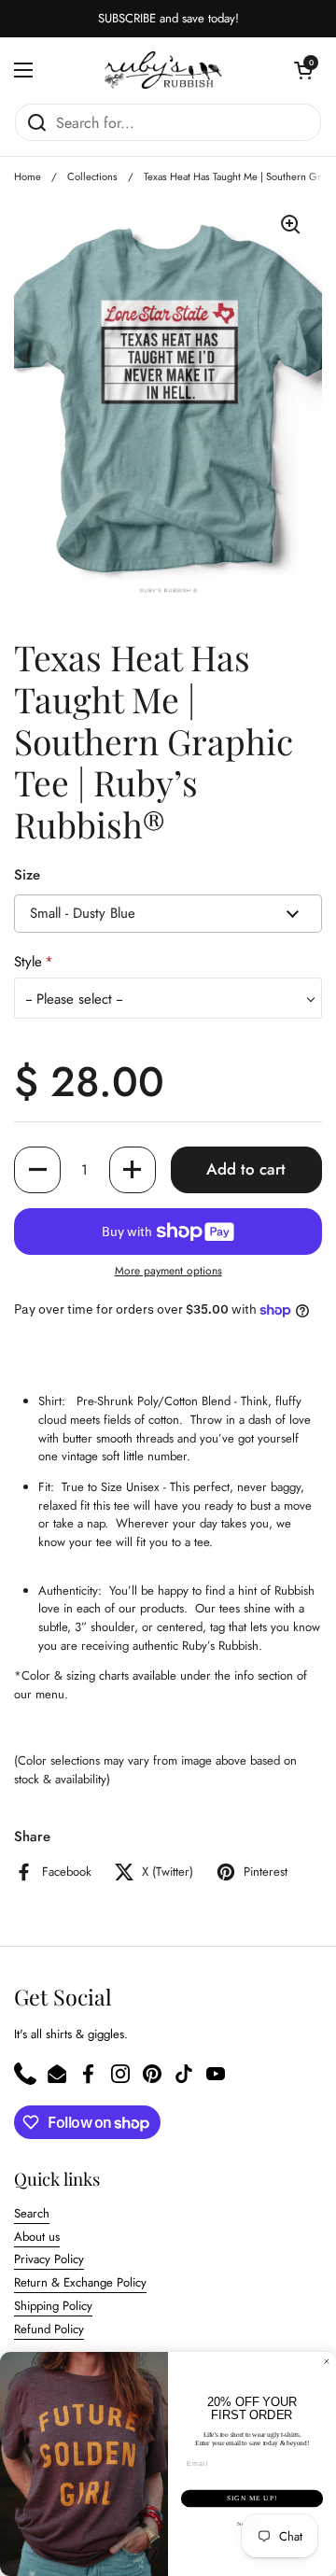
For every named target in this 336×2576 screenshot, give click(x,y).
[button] (303, 70)
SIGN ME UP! (252, 2499)
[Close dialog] (326, 2362)
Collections (92, 176)
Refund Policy (49, 2329)
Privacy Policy (49, 2259)
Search (32, 2213)
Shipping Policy (53, 2306)
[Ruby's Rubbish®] (163, 70)
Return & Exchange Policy (80, 2282)
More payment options (168, 1271)
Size (27, 875)
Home (28, 176)
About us (37, 2237)
